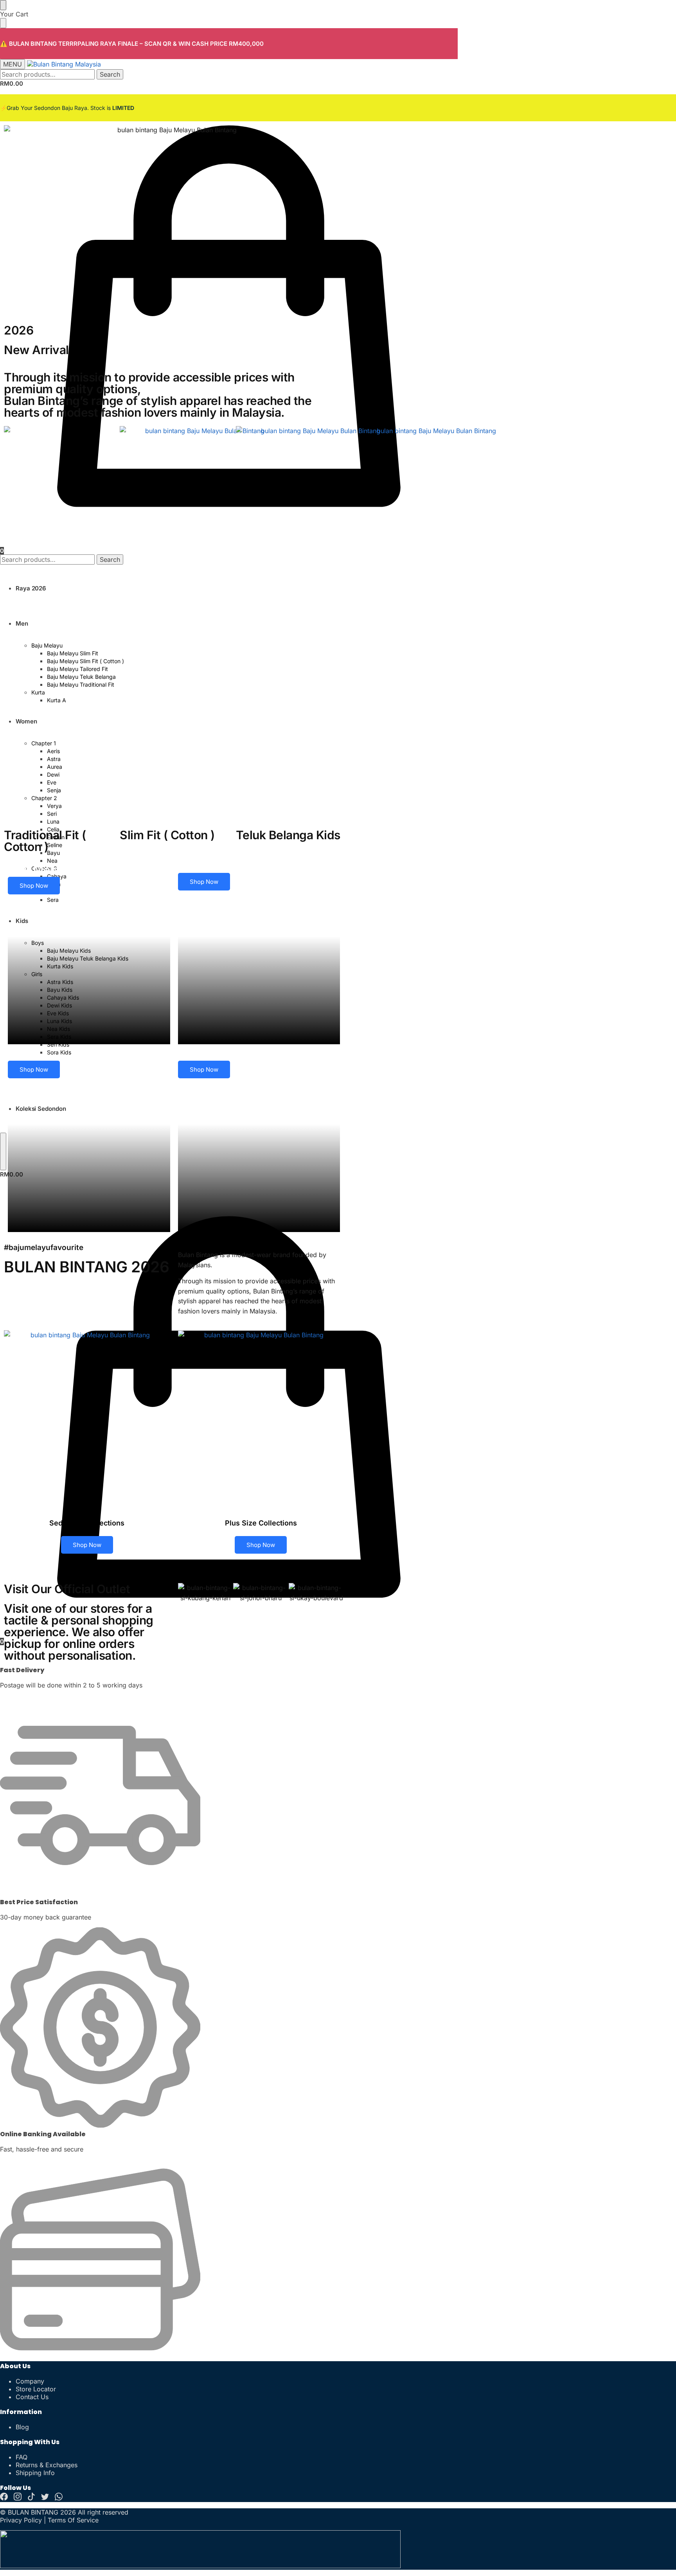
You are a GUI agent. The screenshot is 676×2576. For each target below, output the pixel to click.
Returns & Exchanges (47, 2465)
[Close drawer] (3, 23)
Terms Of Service (73, 2520)
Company (30, 2381)
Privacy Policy (21, 2520)
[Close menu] (3, 5)
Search (110, 74)
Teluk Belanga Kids (288, 835)
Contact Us (32, 2397)
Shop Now (34, 886)
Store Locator (36, 2389)
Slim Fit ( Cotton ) (167, 835)
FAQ (22, 2457)
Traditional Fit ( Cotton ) (45, 841)
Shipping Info (35, 2473)
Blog (22, 2427)
